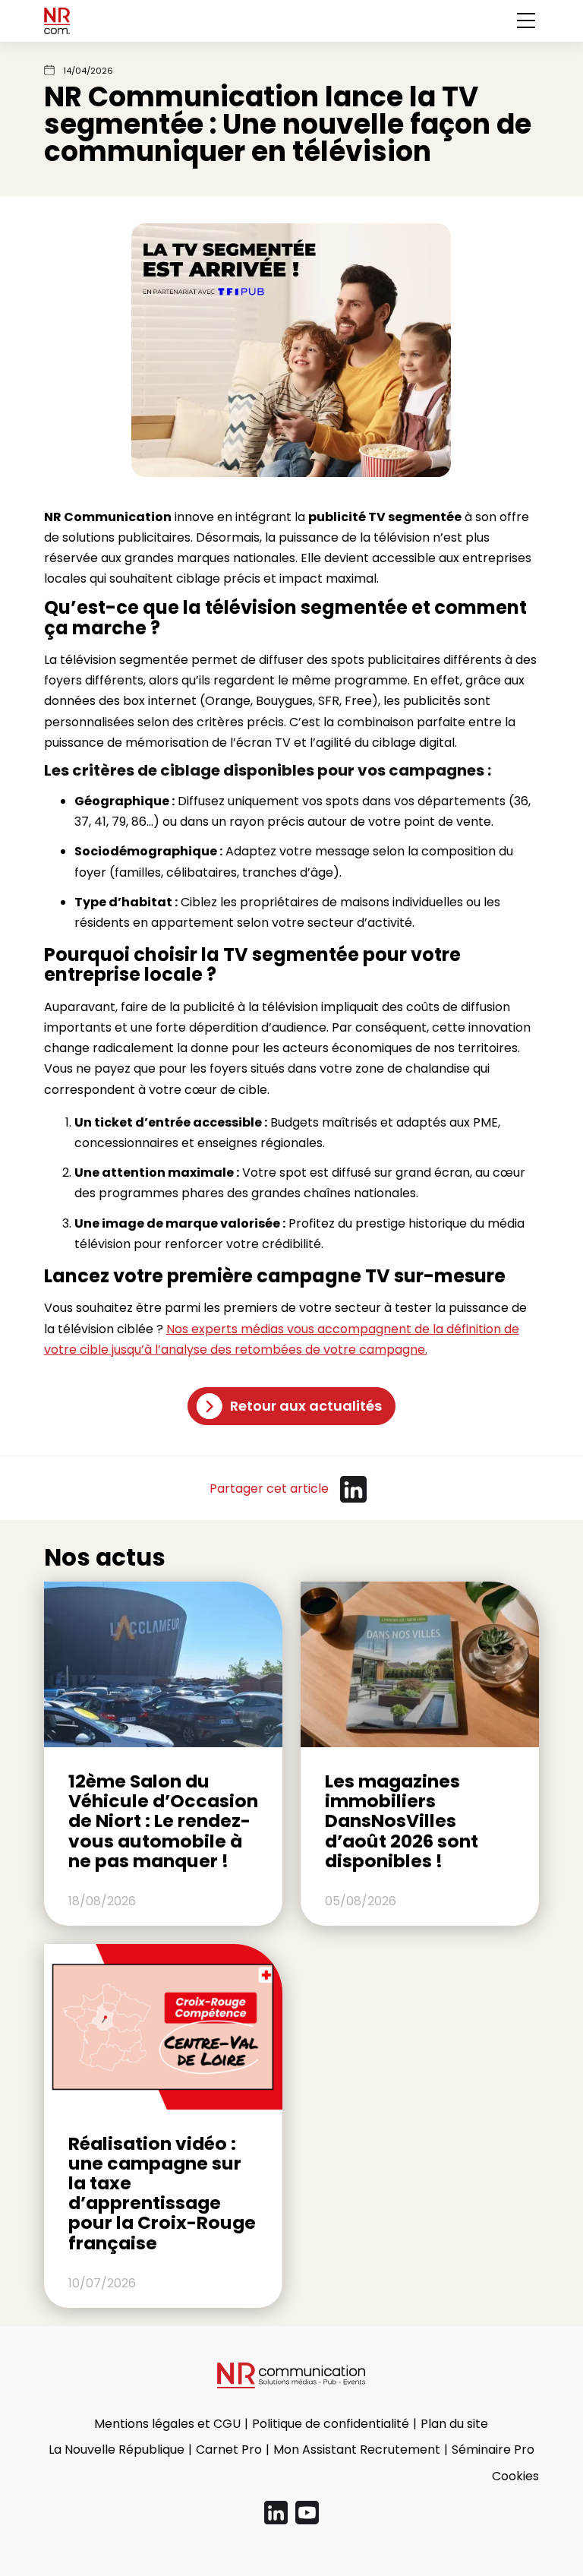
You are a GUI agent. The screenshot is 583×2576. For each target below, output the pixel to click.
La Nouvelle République (117, 2450)
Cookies (515, 2476)
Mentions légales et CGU (167, 2424)
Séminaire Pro (493, 2450)
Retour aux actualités (306, 1406)
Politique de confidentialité (331, 2424)
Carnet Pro (229, 2450)
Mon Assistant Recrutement (357, 2450)
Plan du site (454, 2424)
